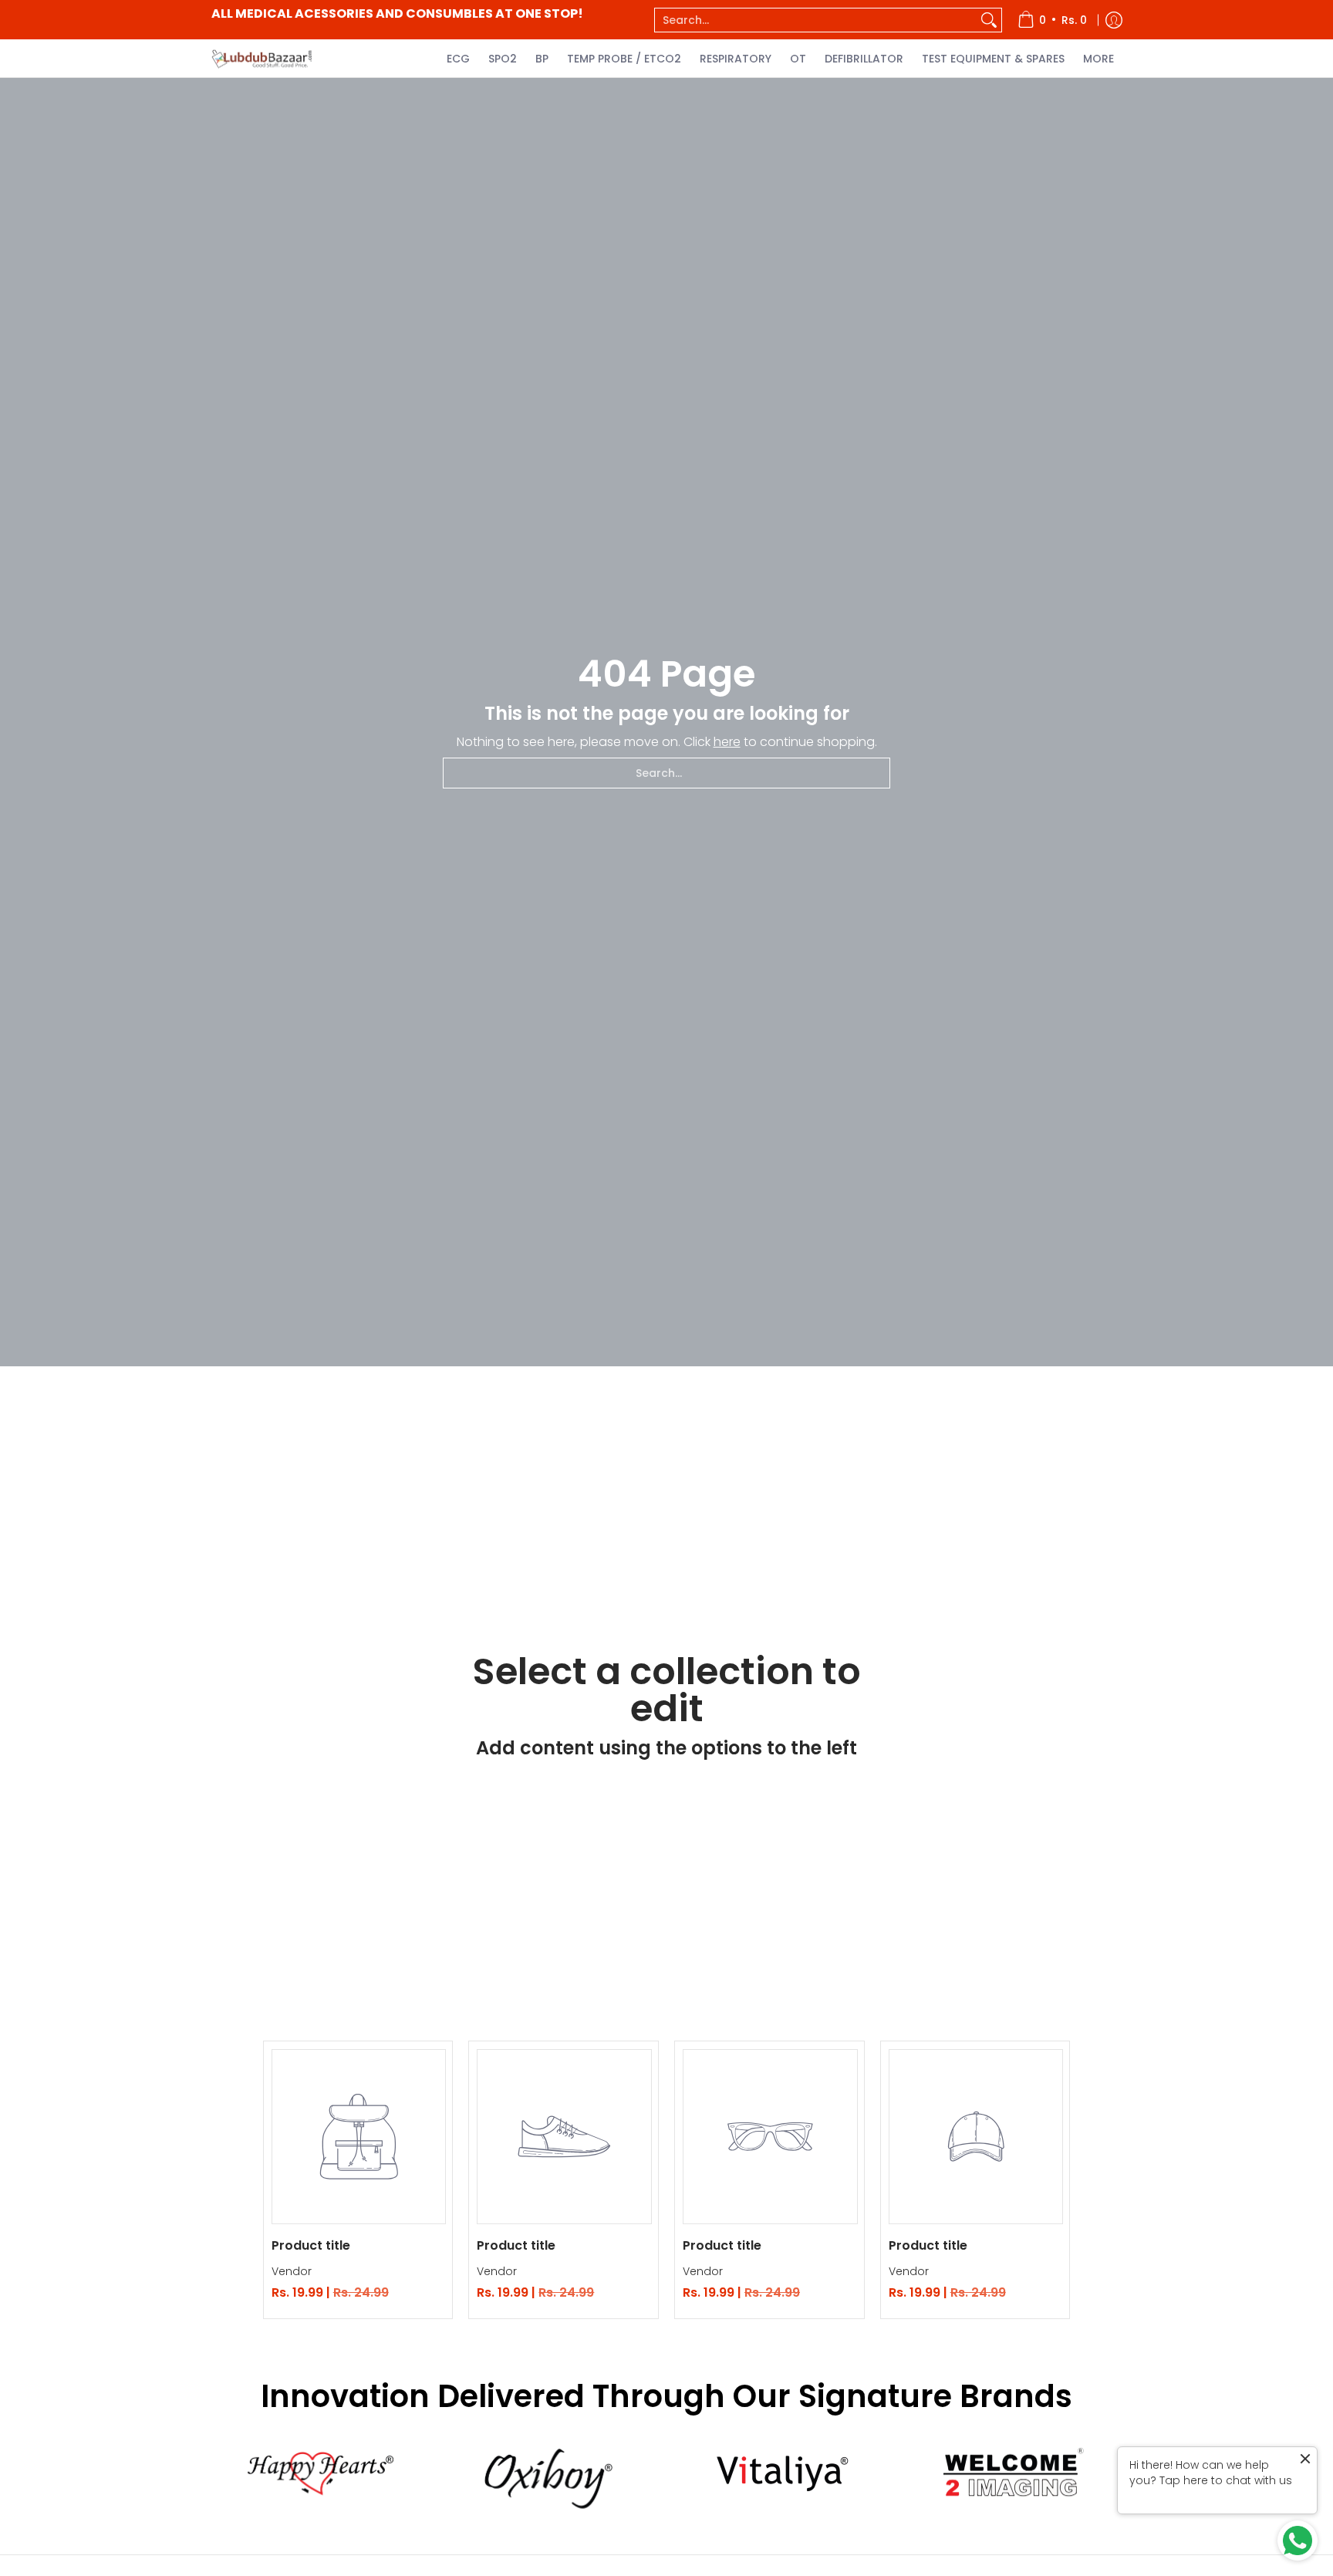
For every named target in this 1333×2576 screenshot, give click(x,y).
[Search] (989, 20)
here (727, 742)
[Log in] (1114, 20)
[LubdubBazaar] (262, 58)
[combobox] (816, 20)
